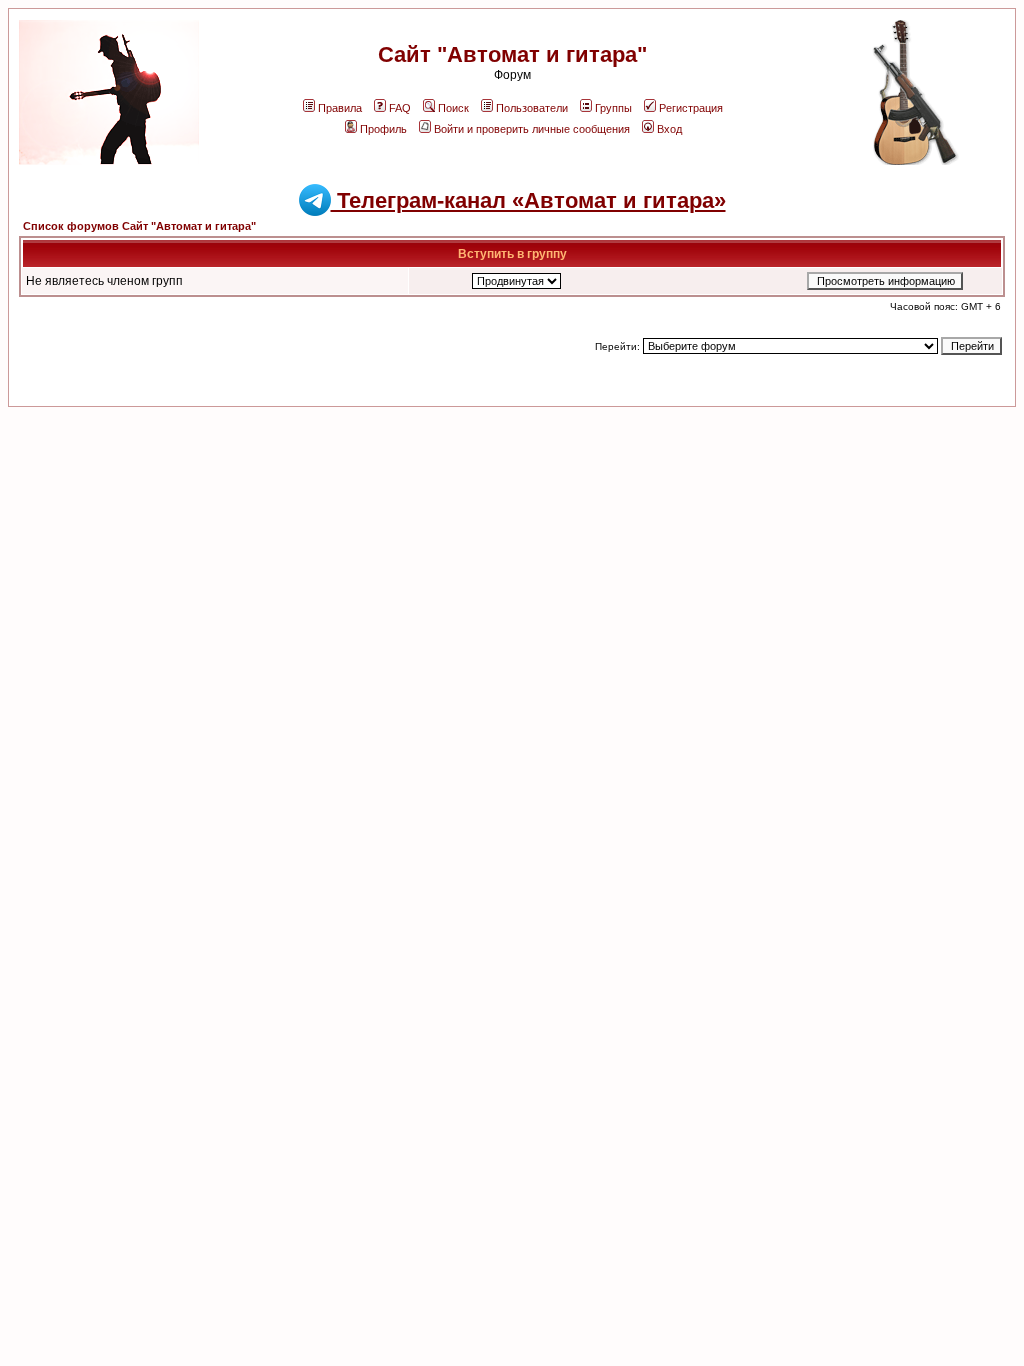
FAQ (400, 108)
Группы (613, 108)
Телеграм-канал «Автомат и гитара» (528, 200)
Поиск (453, 108)
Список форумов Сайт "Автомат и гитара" (139, 226)
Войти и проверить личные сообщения (532, 129)
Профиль (383, 129)
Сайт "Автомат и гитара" (512, 54)
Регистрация (691, 108)
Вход (669, 129)
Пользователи (532, 108)
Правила (340, 108)
